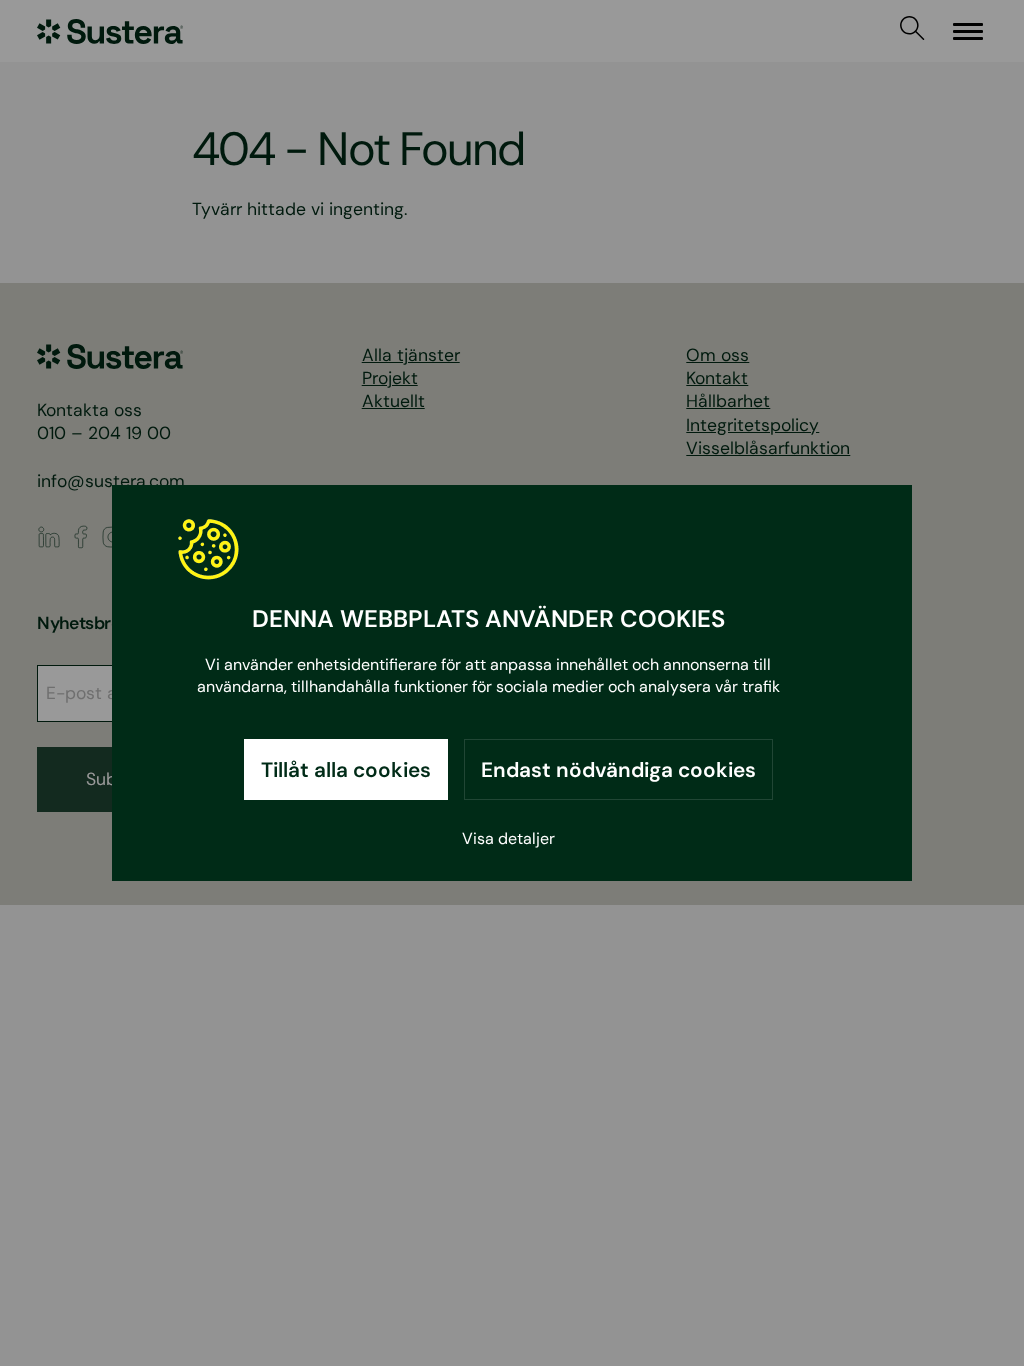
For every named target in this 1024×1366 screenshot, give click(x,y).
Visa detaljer (508, 838)
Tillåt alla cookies (346, 769)
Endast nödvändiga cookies (618, 769)
